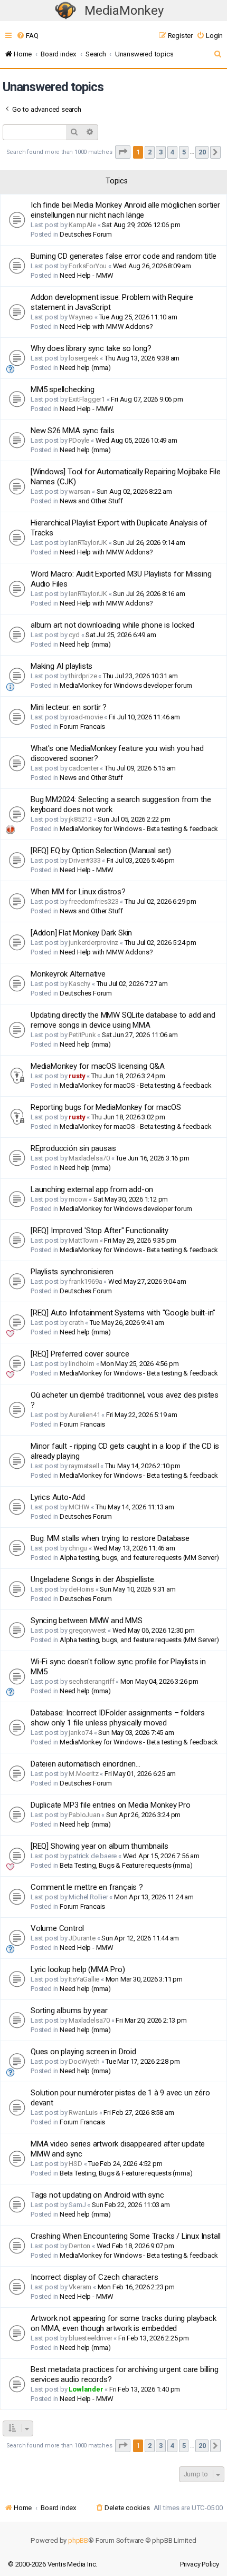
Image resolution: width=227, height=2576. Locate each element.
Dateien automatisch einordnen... (86, 1764)
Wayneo (81, 317)
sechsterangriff (91, 1681)
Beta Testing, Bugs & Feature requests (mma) (126, 1865)
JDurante (82, 1938)
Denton (79, 2246)
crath (76, 1323)
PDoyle (79, 440)
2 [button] (150, 152)
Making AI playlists (62, 666)
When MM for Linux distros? (78, 892)
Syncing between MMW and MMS (87, 1621)
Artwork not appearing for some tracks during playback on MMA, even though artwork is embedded (123, 2323)
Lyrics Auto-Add (58, 1497)
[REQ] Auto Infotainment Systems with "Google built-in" (123, 1313)
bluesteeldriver (90, 2338)
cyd (74, 635)
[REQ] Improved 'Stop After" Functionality (100, 1231)
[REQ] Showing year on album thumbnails (99, 1846)
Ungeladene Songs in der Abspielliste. (93, 1579)
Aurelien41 (84, 1415)
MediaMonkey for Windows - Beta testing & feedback (139, 829)
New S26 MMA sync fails (73, 431)
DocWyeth (84, 2061)
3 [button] (161, 152)
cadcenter (83, 768)
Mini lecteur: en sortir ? (69, 707)
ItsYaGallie (84, 1979)
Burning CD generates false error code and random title (124, 256)
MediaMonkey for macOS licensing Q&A (98, 1066)
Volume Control (57, 1928)
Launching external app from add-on (92, 1189)
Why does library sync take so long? (91, 348)
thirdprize (83, 676)
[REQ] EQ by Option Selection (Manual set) (101, 851)
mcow (78, 1199)
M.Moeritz (83, 1774)
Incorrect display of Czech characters (94, 2277)
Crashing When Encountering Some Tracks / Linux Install (126, 2236)
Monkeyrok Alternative (68, 974)
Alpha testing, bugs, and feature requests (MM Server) (139, 1558)
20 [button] (202, 152)
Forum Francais (82, 726)
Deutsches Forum (86, 234)
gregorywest (87, 1630)
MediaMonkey (124, 11)
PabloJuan (84, 1815)
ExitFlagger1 (87, 399)
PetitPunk (82, 1035)
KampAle (82, 225)
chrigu (78, 1548)
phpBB (78, 2540)
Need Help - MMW (87, 275)
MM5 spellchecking (63, 389)
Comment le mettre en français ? (87, 1887)
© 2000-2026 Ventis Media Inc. (53, 2564)
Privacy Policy (200, 2564)
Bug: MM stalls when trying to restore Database (110, 1538)
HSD (75, 2164)
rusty (77, 1076)
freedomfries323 (93, 901)
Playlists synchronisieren (72, 1272)
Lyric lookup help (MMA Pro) (78, 1969)
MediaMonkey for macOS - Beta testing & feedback (136, 1085)
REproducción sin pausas (73, 1148)
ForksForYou (88, 266)
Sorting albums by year (69, 2011)
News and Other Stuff (91, 501)
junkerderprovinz (93, 943)
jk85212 (80, 819)
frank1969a (85, 1281)
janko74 (81, 1733)
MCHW (79, 1507)
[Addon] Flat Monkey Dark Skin (81, 933)
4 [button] (172, 152)
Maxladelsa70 (89, 1158)
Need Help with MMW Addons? (106, 326)
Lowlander (86, 2389)
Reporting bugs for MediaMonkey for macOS (106, 1107)
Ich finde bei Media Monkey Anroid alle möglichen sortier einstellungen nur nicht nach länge (125, 210)
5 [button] (184, 152)
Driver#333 (84, 860)
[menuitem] (27, 36)
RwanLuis (83, 2112)
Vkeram (80, 2287)
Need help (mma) (85, 368)
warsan (79, 491)
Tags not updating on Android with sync (97, 2195)
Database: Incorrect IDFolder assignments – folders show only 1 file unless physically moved (118, 1718)
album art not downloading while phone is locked (112, 625)
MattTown (83, 1240)
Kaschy (79, 984)
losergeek (83, 358)
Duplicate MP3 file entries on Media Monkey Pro (111, 1805)
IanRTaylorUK (88, 543)
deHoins (81, 1589)
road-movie (86, 717)
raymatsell (84, 1466)
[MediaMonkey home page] (65, 11)
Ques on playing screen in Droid (83, 2052)
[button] (123, 152)
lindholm (81, 1364)
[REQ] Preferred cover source (80, 1354)
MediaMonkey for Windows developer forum (126, 685)
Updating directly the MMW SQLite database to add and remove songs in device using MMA (123, 1020)
